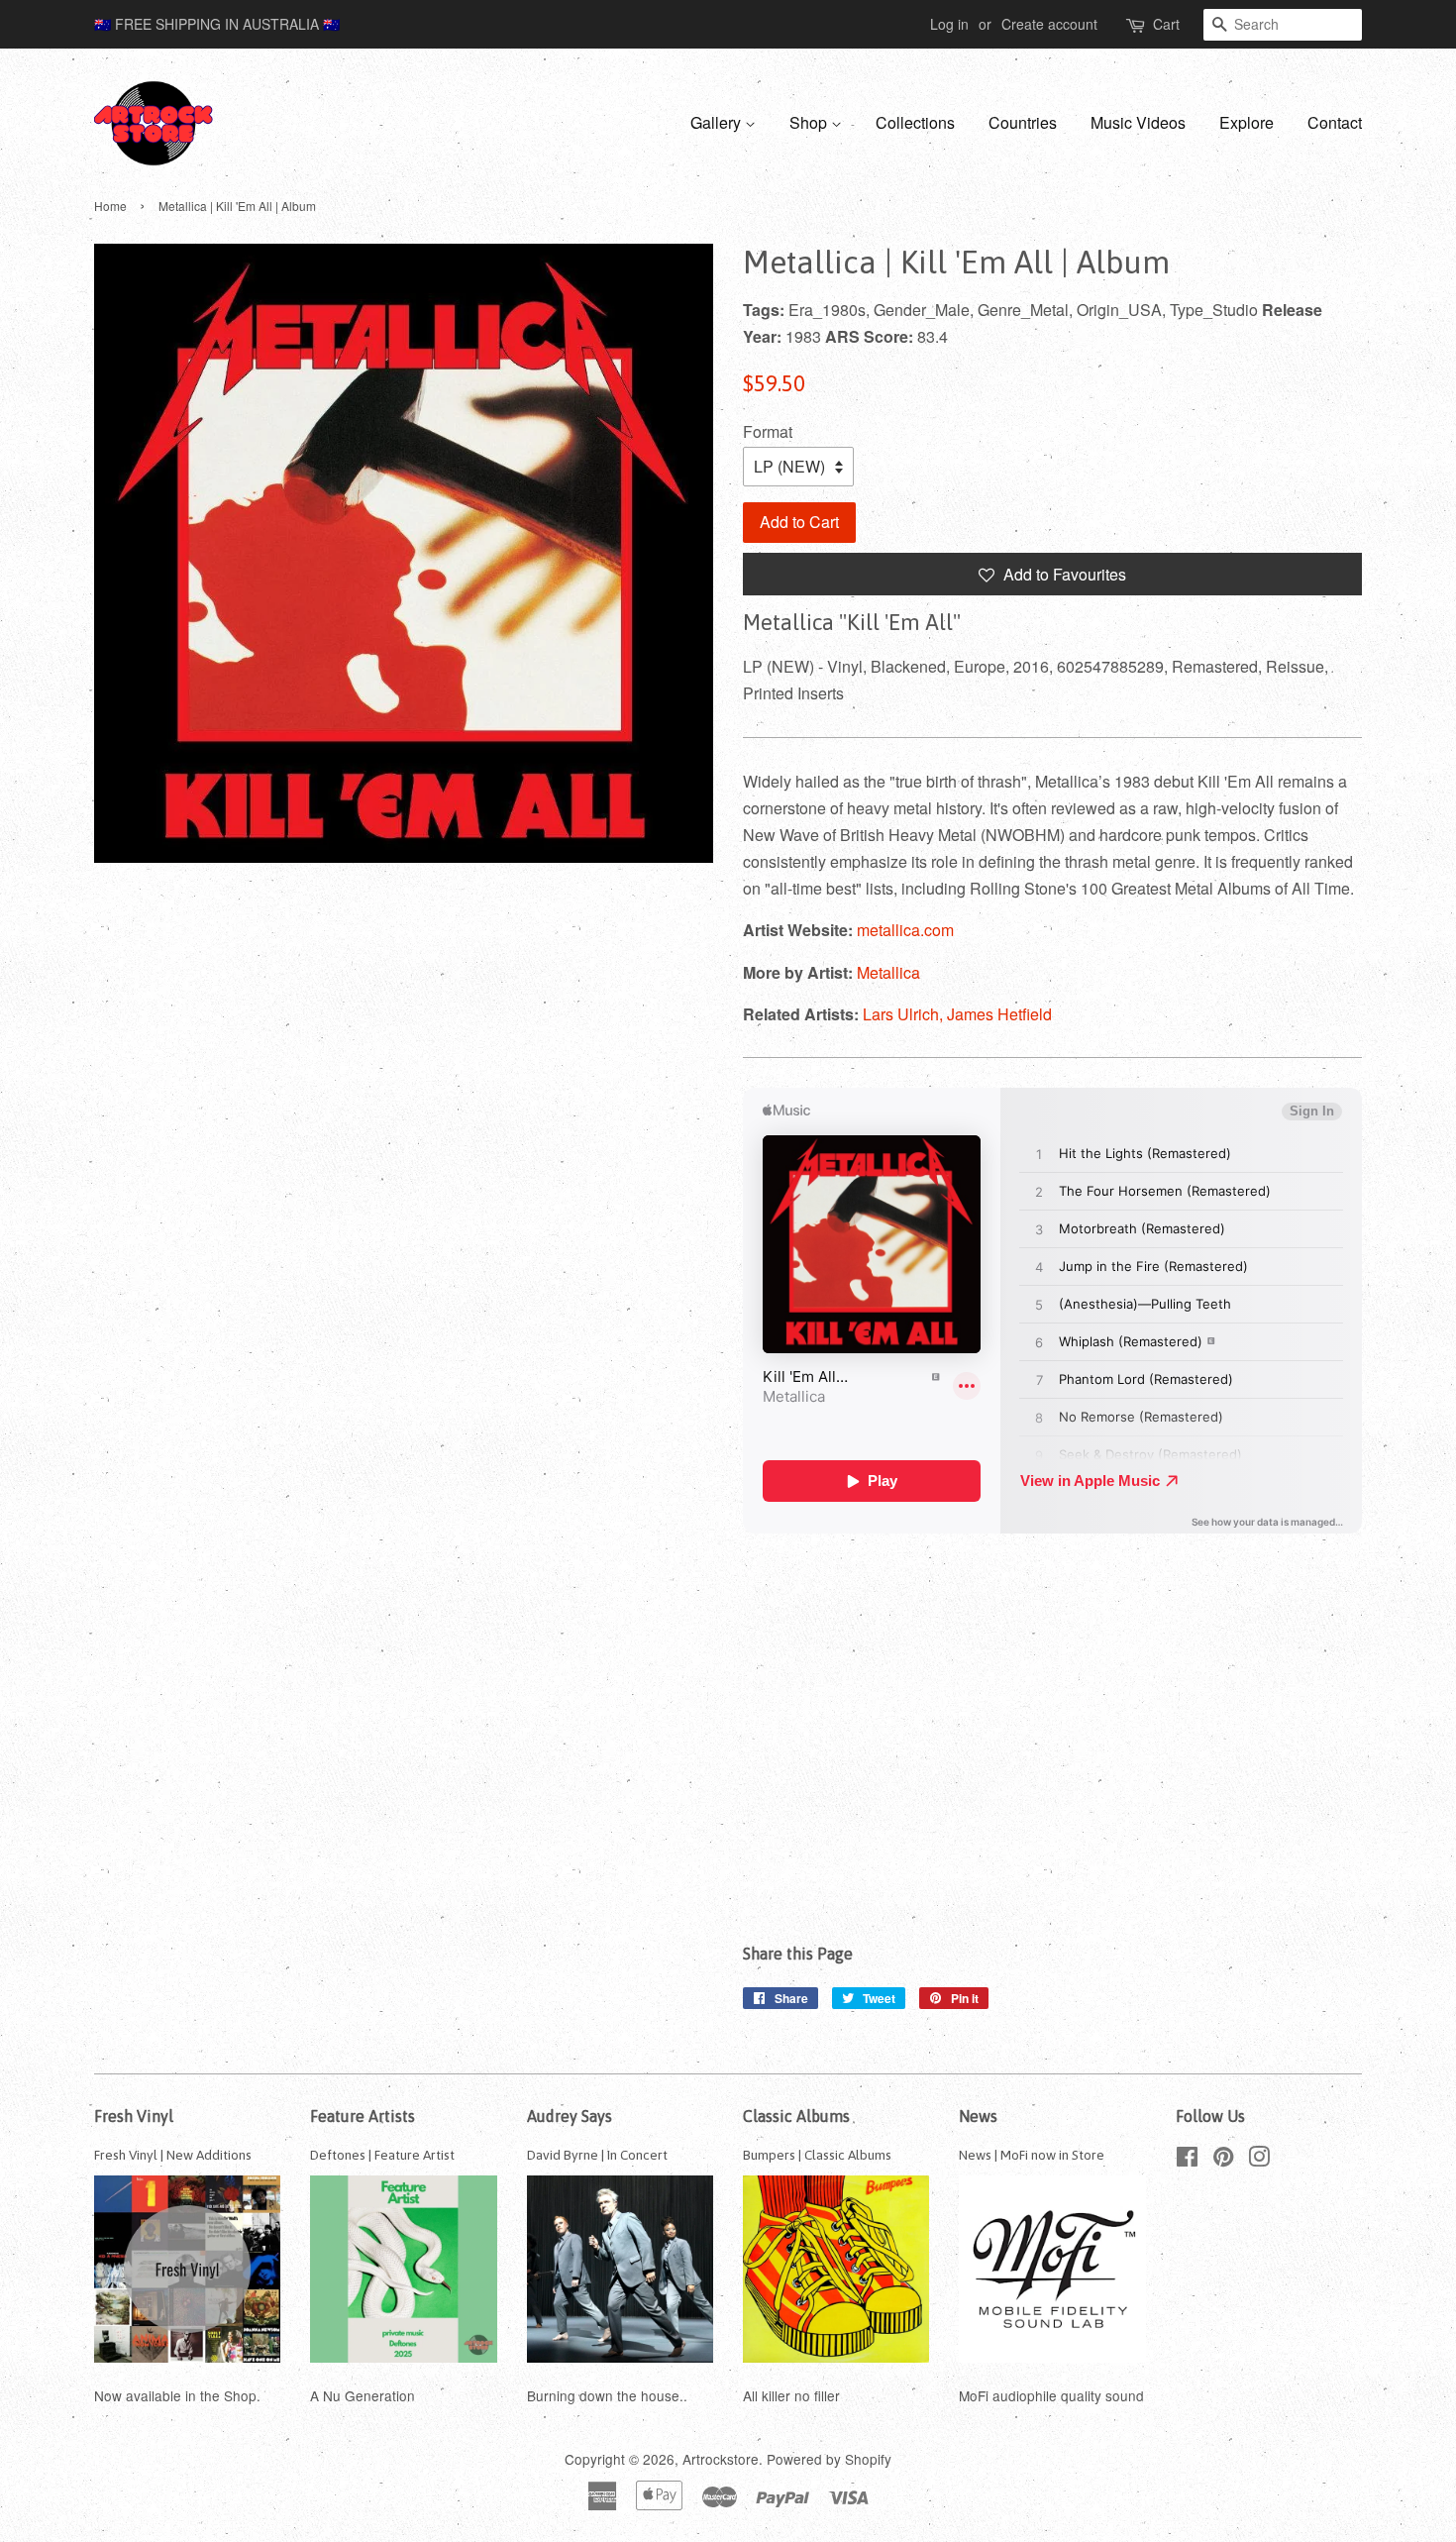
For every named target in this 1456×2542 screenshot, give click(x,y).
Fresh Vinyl (134, 2116)
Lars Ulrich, (905, 1014)
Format (768, 431)
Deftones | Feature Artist (382, 2155)
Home (110, 206)
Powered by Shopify (829, 2459)
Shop (810, 122)
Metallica (888, 972)
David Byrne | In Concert (597, 2155)
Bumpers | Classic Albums (817, 2155)
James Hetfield (999, 1014)
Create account (1049, 24)
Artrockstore (721, 2459)
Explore (1247, 122)
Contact (1335, 122)
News (978, 2116)
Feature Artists (363, 2116)
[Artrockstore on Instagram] (1259, 2160)
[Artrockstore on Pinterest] (1223, 2160)
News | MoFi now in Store (1032, 2155)
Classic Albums (796, 2116)
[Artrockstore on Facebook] (1187, 2160)
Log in (949, 24)
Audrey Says (570, 2116)
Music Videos (1138, 122)
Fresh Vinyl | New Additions (173, 2155)
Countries (1023, 122)
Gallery (718, 122)
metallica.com (905, 930)
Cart (1166, 24)
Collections (915, 122)
